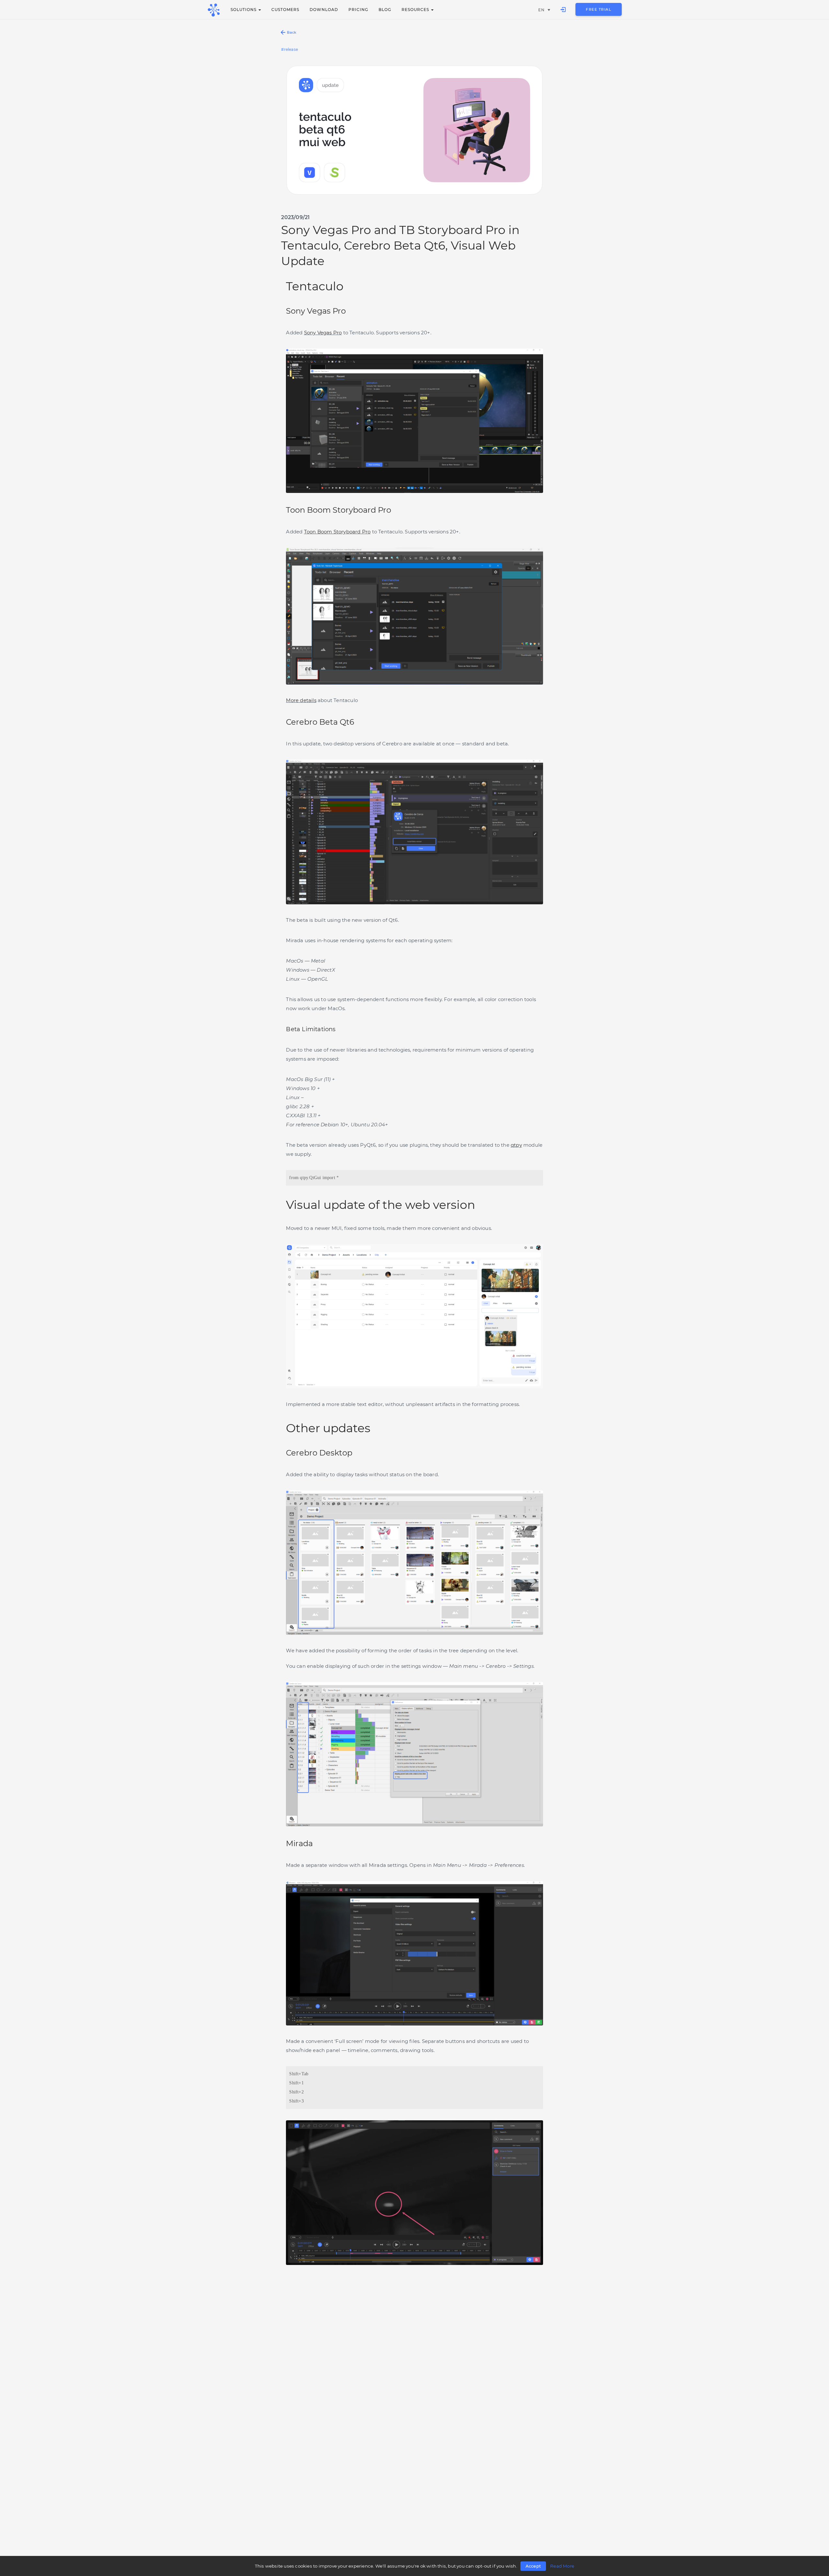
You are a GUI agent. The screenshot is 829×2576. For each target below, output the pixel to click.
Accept (533, 2566)
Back (292, 32)
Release (291, 49)
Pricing (358, 10)
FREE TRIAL (599, 9)
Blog (385, 10)
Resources (416, 10)
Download (324, 10)
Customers (285, 10)
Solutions (244, 10)
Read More (562, 2566)
